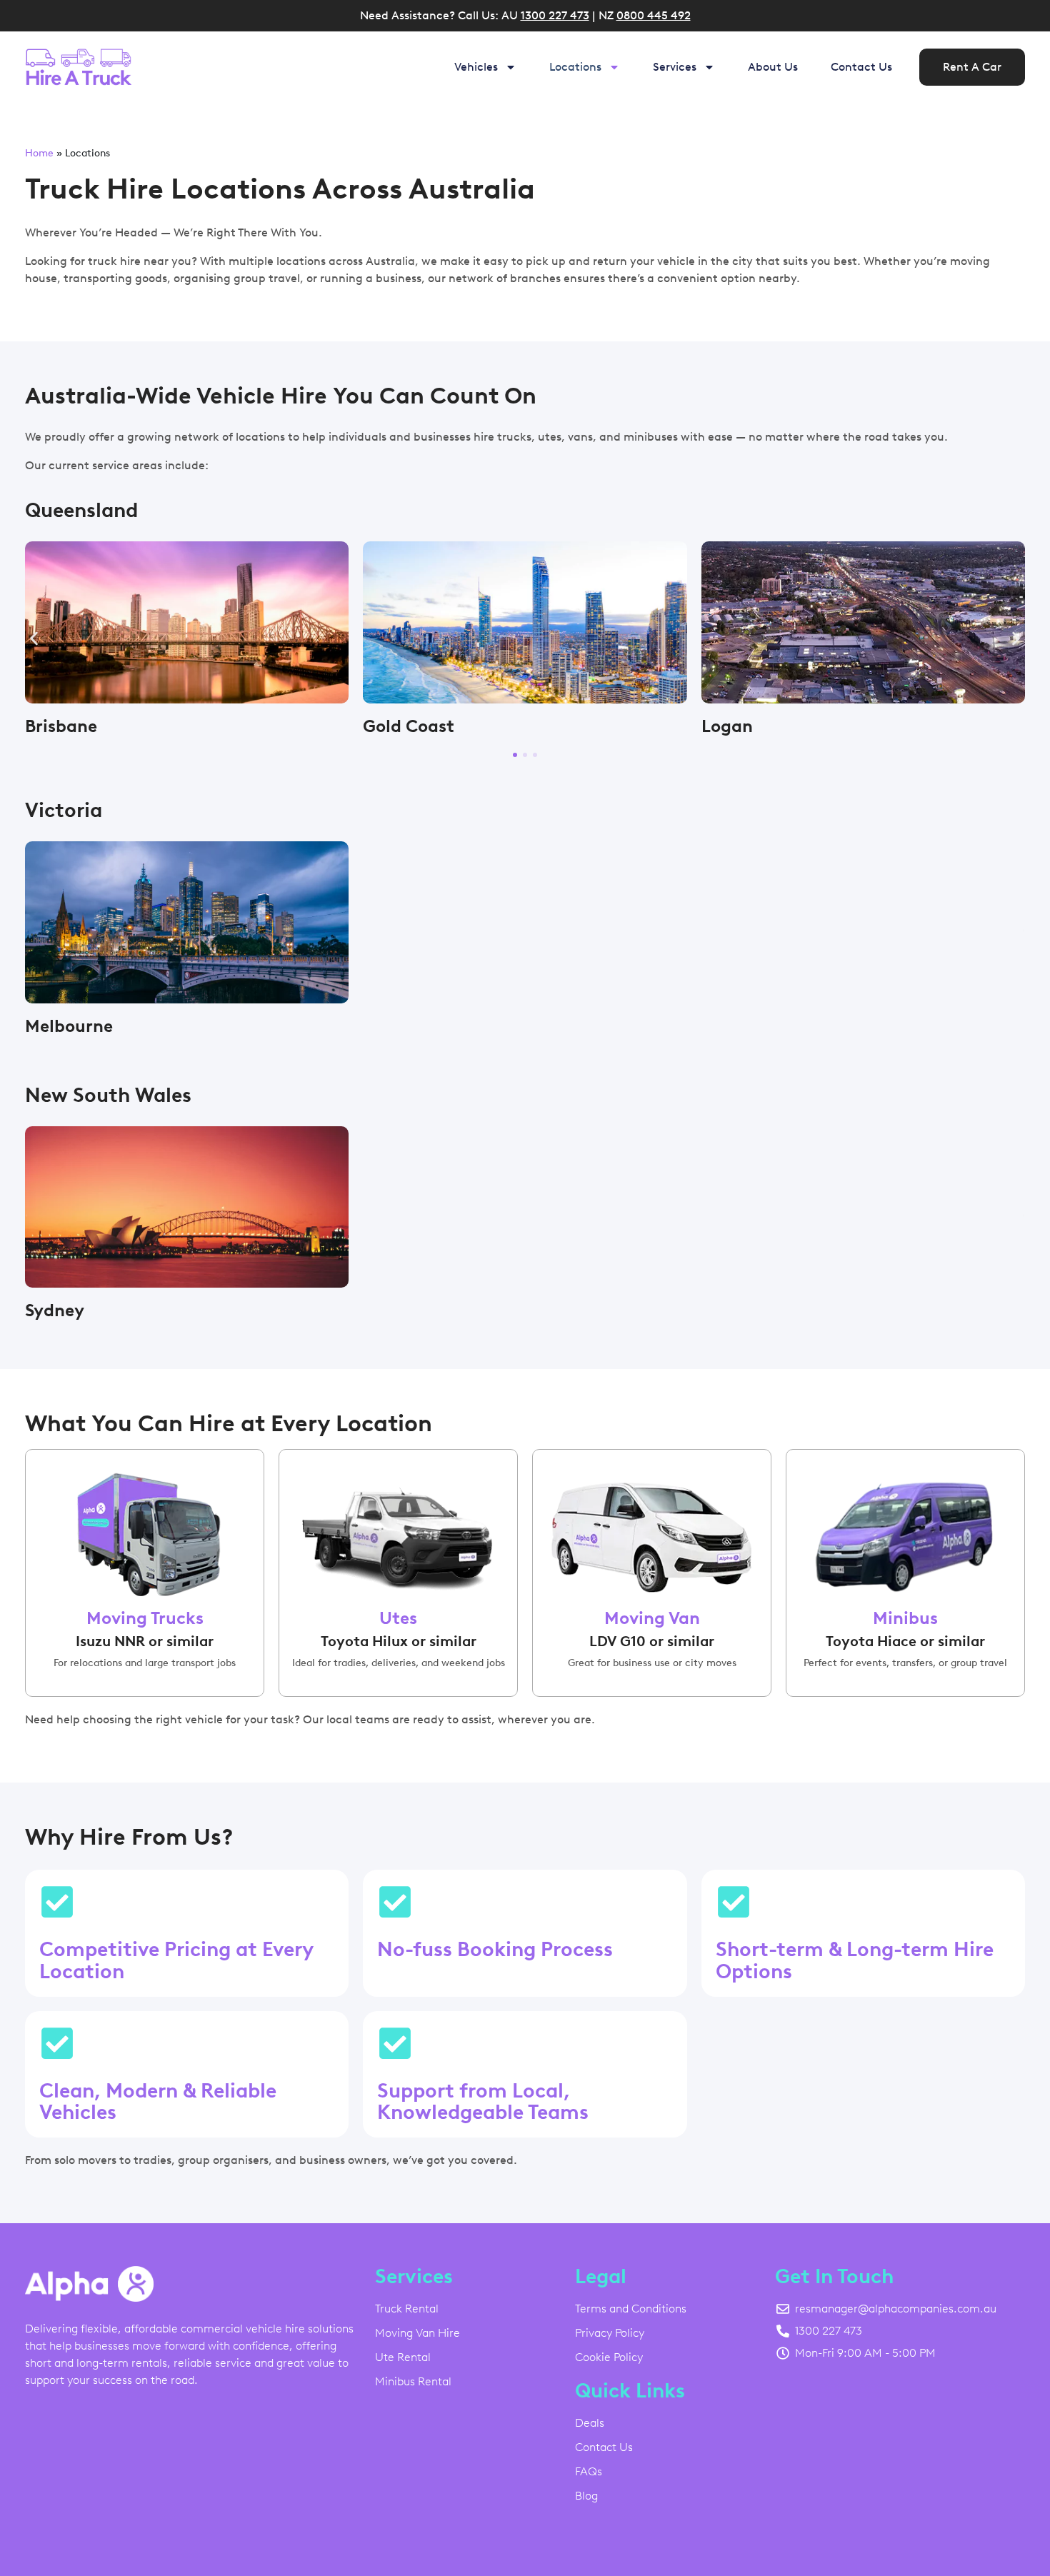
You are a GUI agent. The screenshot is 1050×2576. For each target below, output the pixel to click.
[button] (34, 639)
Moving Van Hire (417, 2333)
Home (39, 153)
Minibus (905, 1618)
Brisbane (61, 726)
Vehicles (476, 67)
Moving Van (652, 1618)
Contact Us (861, 67)
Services (675, 67)
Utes (398, 1618)
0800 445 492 (654, 15)
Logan (727, 726)
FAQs (589, 2471)
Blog (586, 2496)
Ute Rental (403, 2357)
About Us (773, 67)
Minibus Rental (413, 2381)
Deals (590, 2423)
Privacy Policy (610, 2333)
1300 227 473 (555, 15)
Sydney (55, 1310)
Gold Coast (409, 726)
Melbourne (69, 1026)
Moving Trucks (145, 1618)
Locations (575, 67)
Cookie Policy (609, 2357)
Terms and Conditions (631, 2309)
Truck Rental (407, 2309)
